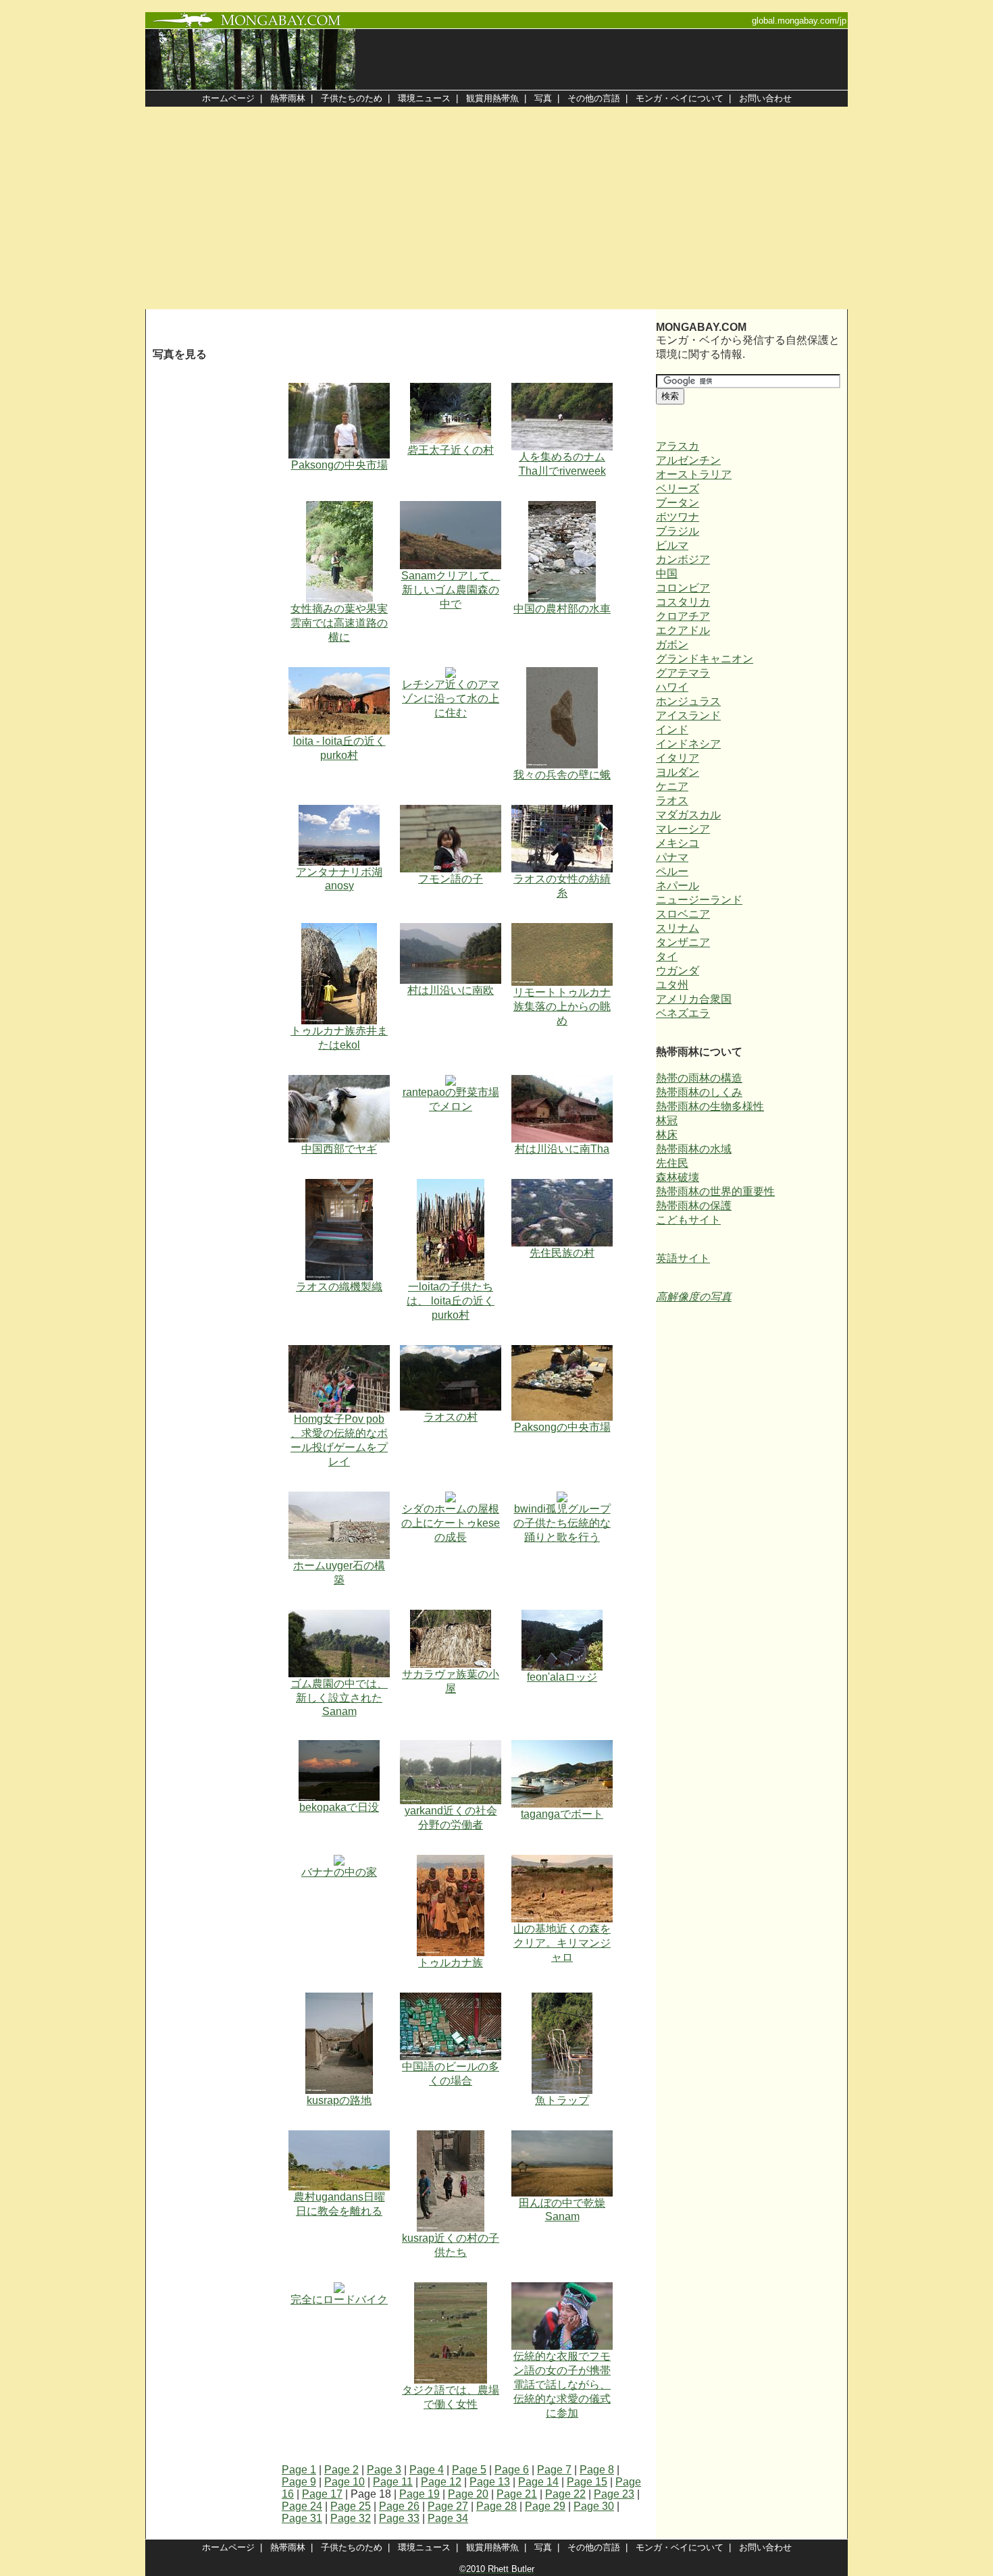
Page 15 (587, 2482)
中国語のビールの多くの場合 (451, 2074)
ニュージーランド (699, 900)
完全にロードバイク (339, 2299)
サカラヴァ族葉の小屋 (451, 1681)
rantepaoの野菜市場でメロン (451, 1099)
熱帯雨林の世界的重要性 (715, 1191)
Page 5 (469, 2470)
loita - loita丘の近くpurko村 (339, 748)
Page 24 (302, 2506)
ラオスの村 (451, 1417)
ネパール (678, 886)
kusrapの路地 (339, 2100)
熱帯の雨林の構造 (699, 1078)
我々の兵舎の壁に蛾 (562, 775)
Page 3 (384, 2470)
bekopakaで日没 (339, 1807)
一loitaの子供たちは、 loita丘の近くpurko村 (451, 1301)
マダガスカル (688, 815)
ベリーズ (678, 489)
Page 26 (399, 2506)
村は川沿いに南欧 (451, 990)
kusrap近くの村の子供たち (451, 2245)
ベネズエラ (683, 1013)
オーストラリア (694, 474)
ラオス (672, 800)
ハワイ (672, 687)
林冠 (667, 1121)
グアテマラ (683, 673)
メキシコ (678, 843)
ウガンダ (678, 971)
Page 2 (341, 2470)
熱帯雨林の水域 (694, 1149)
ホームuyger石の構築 (339, 1573)
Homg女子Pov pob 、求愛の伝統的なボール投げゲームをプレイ (339, 1440)
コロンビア (683, 588)
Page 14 (538, 2482)
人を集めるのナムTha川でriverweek (562, 464)
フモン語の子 (451, 879)
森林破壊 (678, 1177)
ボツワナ (678, 517)
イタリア (678, 758)
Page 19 (419, 2494)
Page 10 (345, 2482)
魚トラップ (562, 2100)
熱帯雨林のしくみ (699, 1092)
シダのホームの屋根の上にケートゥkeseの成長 (451, 1523)
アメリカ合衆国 (694, 999)
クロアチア (683, 616)
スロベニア (683, 914)
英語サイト (683, 1258)
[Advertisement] (496, 208)
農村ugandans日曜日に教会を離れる (339, 2204)
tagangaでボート (562, 1814)
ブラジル (678, 531)
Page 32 (351, 2518)
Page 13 (490, 2482)
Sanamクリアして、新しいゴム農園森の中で (451, 590)
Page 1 (299, 2470)
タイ (667, 956)
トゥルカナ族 (451, 1963)
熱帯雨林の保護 (694, 1206)
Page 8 (597, 2470)
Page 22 (565, 2494)
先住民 (672, 1163)
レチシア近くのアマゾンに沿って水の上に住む (451, 699)
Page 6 (512, 2470)
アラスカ (678, 446)
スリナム (678, 928)
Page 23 (614, 2494)
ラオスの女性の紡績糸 (562, 886)
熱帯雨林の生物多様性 (710, 1106)
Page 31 (302, 2518)
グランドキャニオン (705, 659)
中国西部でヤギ (339, 1149)
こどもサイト (688, 1220)
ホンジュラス (688, 701)
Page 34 (448, 2518)
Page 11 (393, 2482)
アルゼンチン (688, 460)
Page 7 (554, 2470)
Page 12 (441, 2482)
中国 (667, 574)
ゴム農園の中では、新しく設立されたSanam (339, 1698)
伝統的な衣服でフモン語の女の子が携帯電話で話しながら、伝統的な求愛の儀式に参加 (562, 2385)
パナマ (672, 857)
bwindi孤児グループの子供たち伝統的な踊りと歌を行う (562, 1523)
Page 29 (545, 2506)
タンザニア (683, 942)
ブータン (678, 503)
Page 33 (399, 2518)
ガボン (672, 645)
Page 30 (594, 2506)
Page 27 (448, 2506)
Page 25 (351, 2506)
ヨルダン (678, 772)
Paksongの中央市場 (339, 465)
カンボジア (683, 559)
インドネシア (688, 744)
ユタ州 (672, 985)
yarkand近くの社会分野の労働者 (451, 1818)
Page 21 (517, 2494)
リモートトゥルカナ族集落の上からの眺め (562, 1006)
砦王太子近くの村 (451, 450)
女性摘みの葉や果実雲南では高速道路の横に (339, 623)
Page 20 (468, 2494)
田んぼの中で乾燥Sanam (562, 2210)
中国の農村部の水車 (562, 609)
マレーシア (683, 829)
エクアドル (683, 630)
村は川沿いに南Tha (562, 1149)
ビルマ (672, 545)
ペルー (672, 871)
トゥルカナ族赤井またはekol (339, 1038)
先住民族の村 (562, 1253)
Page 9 (299, 2482)
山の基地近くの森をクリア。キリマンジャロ (562, 1943)
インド (672, 730)
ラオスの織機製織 (339, 1287)
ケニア (672, 786)
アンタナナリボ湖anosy (339, 879)
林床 (667, 1135)
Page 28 (496, 2506)
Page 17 (322, 2494)
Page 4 (427, 2470)
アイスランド (688, 715)
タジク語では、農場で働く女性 (451, 2397)
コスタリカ (683, 602)
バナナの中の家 (339, 1872)
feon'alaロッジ (562, 1677)
